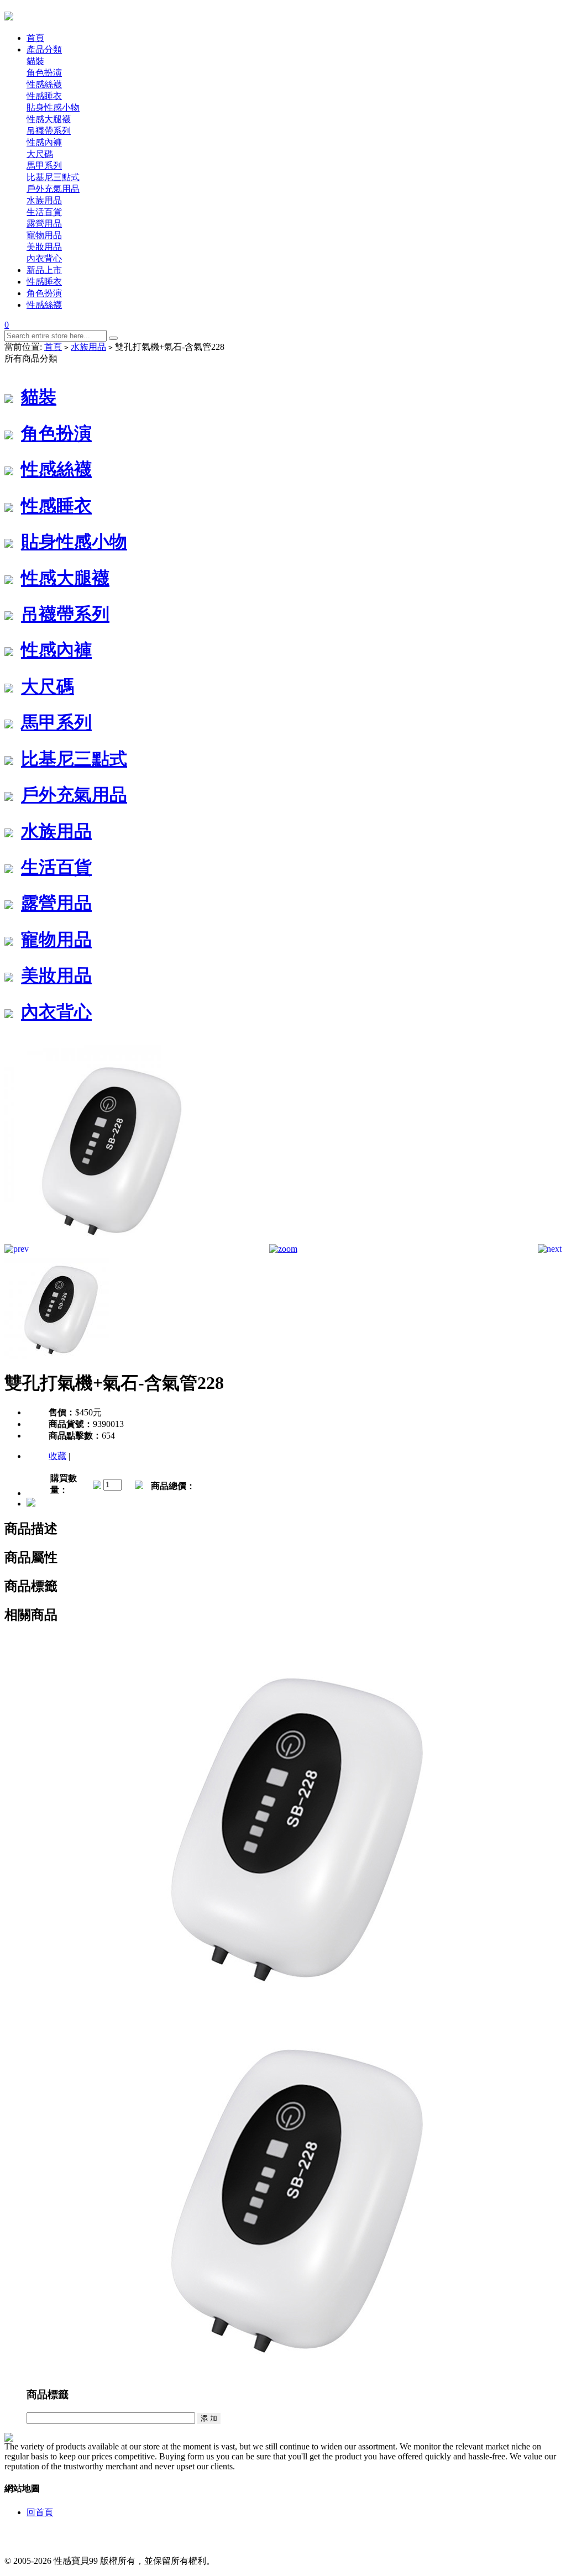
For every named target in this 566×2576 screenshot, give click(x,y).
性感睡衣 (44, 96)
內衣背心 (44, 258)
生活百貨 (44, 212)
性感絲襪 (44, 84)
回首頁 (40, 2512)
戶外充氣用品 (53, 189)
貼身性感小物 (53, 107)
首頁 (53, 347)
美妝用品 (44, 247)
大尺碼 (40, 154)
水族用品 (44, 200)
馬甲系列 (44, 166)
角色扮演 (44, 73)
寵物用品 (44, 235)
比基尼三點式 (53, 177)
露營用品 (44, 224)
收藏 (57, 1456)
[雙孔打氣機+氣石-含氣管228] (104, 1241)
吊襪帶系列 (49, 131)
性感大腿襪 (49, 119)
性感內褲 (44, 142)
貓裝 (35, 61)
